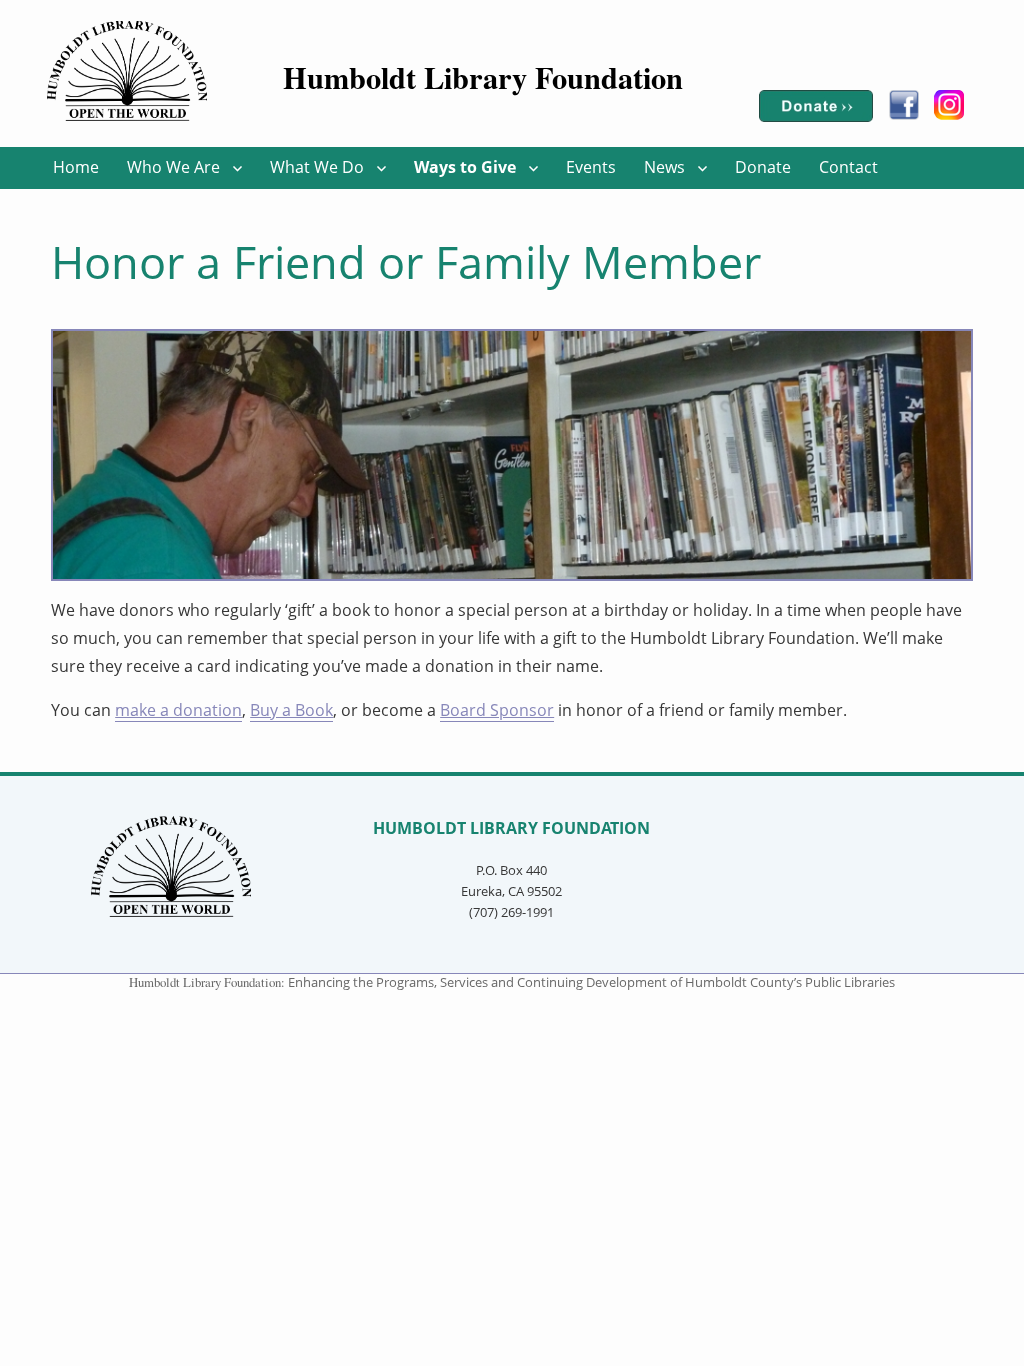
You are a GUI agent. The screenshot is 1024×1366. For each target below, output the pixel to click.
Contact (848, 167)
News (664, 167)
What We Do (317, 167)
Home (76, 167)
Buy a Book (291, 710)
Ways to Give (465, 167)
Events (591, 167)
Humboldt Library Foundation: (208, 982)
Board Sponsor (497, 710)
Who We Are (173, 167)
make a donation (178, 710)
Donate (763, 167)
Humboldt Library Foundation (483, 77)
